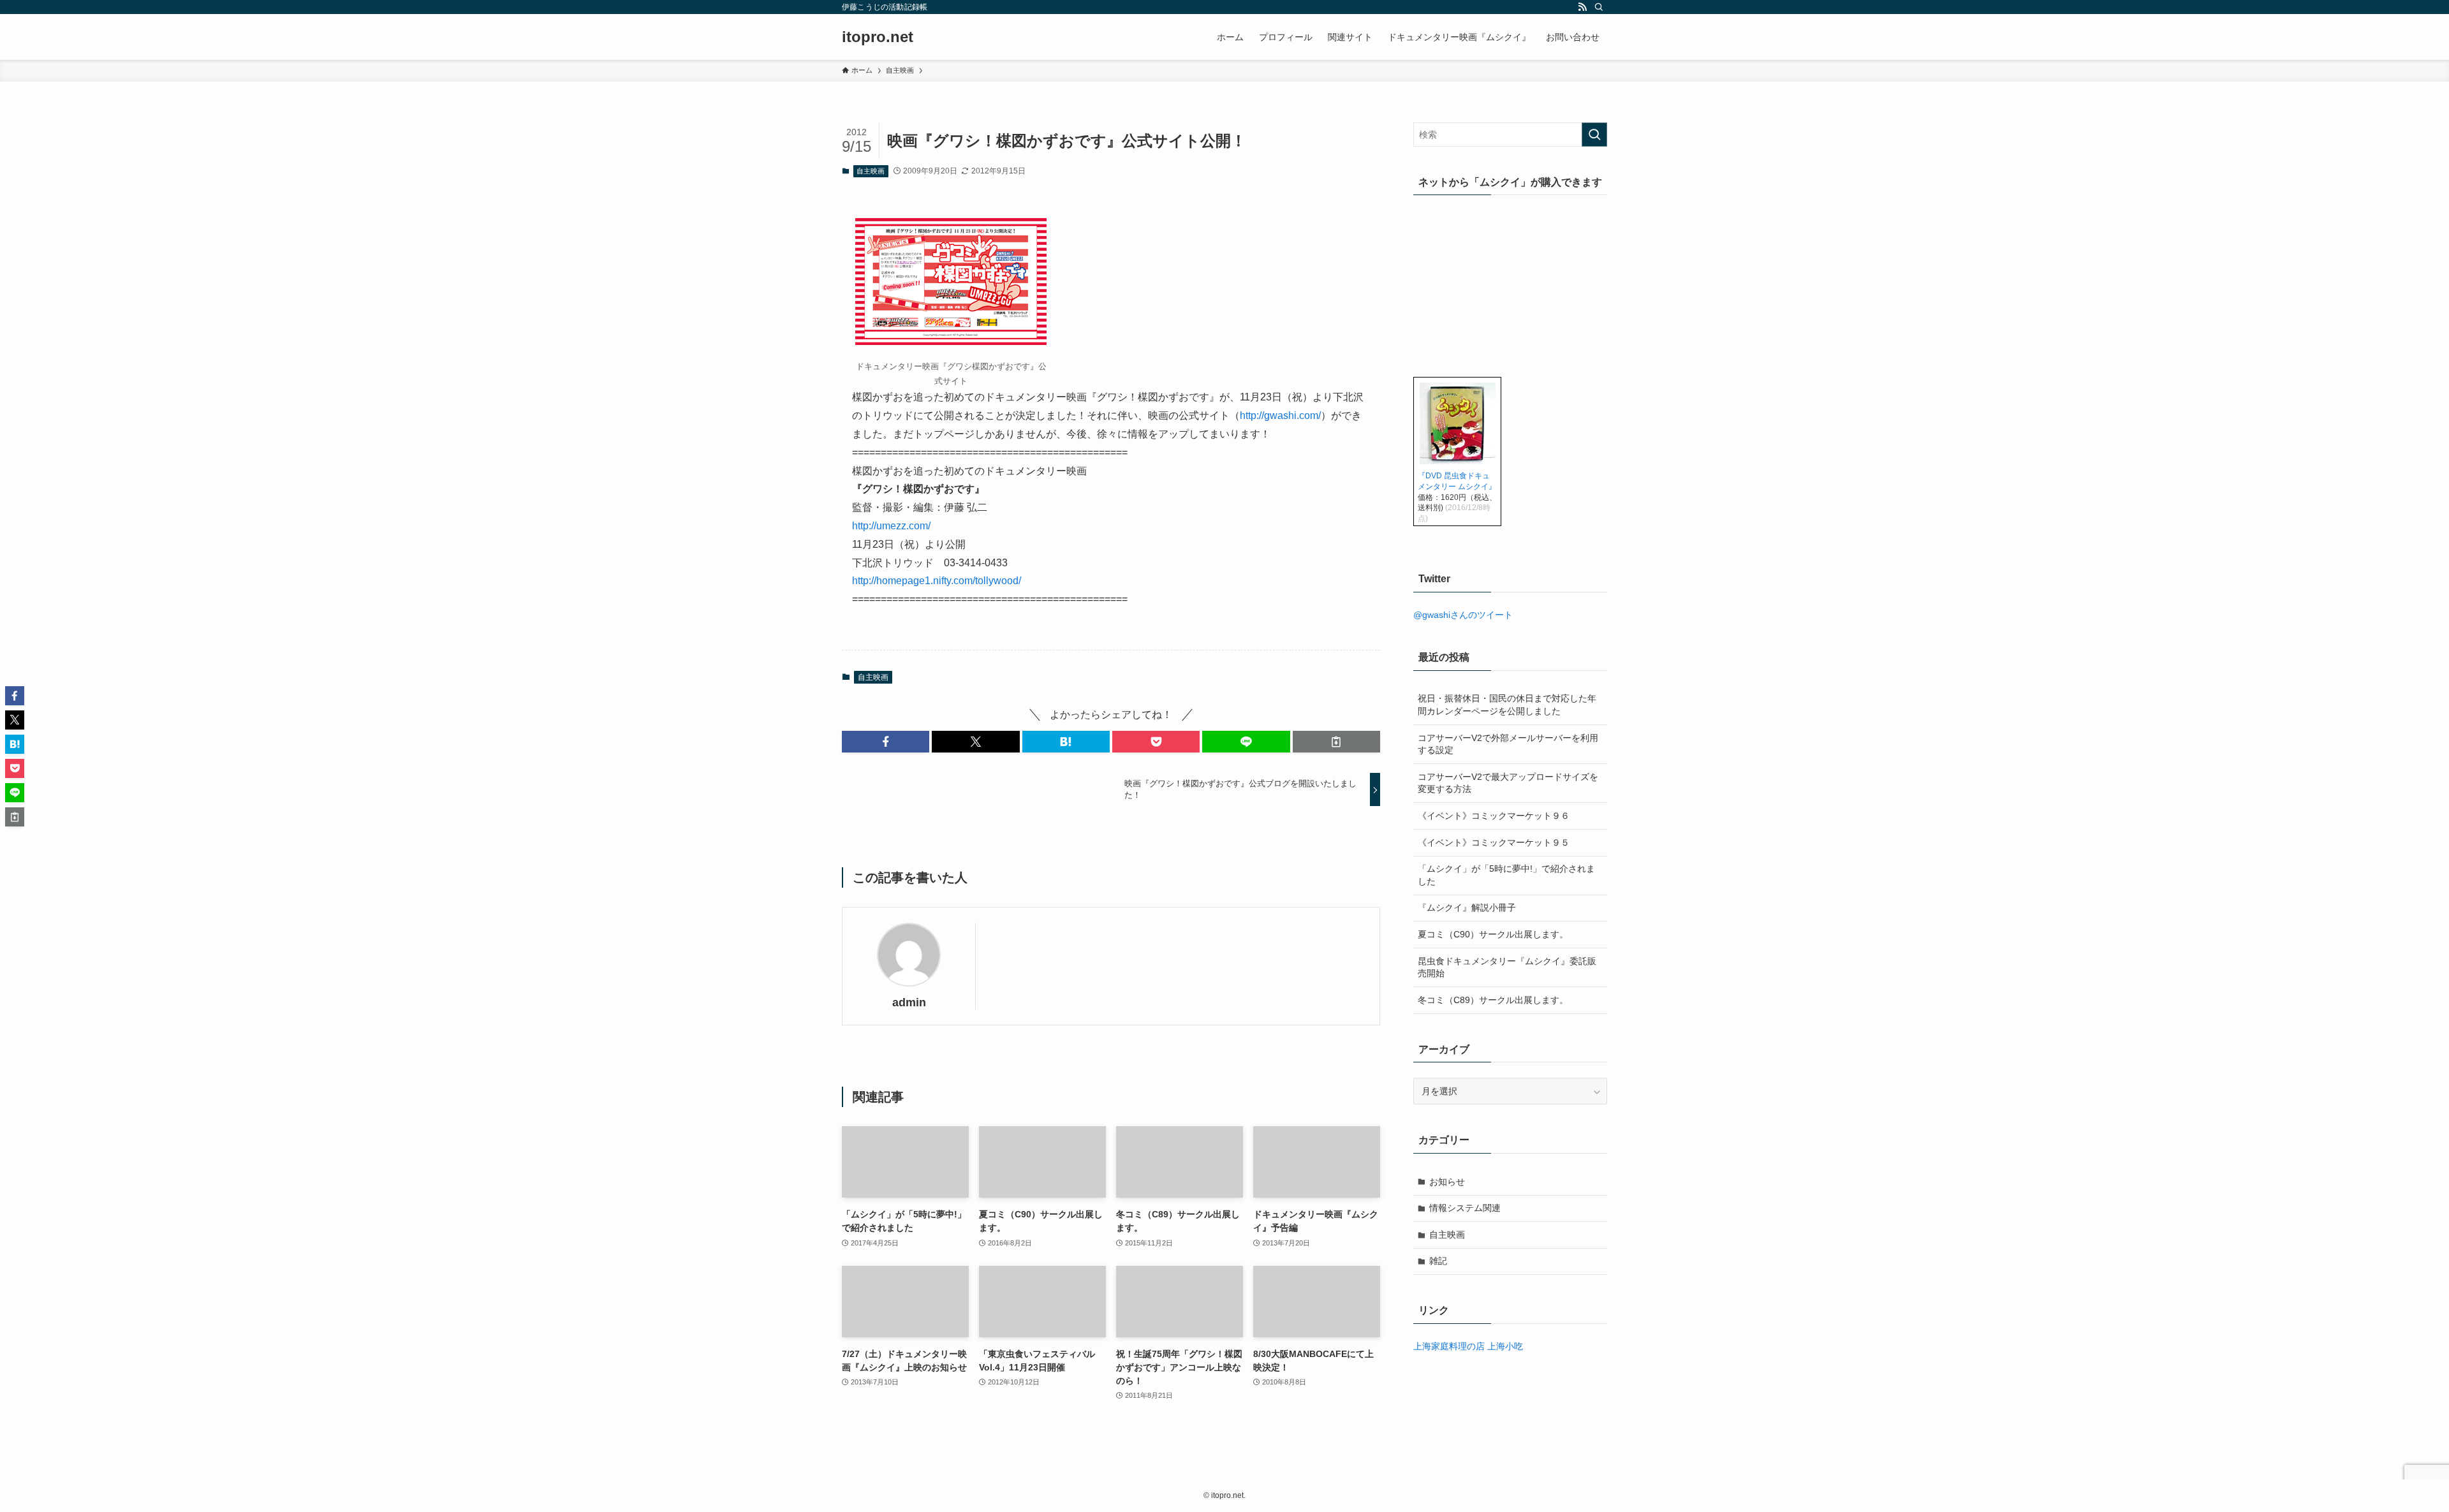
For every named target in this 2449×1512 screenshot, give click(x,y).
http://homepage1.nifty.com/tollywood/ (937, 581)
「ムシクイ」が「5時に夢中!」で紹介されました (1506, 875)
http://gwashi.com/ (1280, 415)
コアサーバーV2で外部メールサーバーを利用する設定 (1508, 744)
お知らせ (1447, 1182)
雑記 (1438, 1261)
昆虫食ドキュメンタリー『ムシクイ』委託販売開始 (1507, 967)
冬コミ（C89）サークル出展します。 (1493, 1000)
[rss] (1582, 7)
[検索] (1599, 7)
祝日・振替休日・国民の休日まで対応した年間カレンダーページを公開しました (1507, 705)
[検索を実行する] (1594, 135)
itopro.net (878, 37)
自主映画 (871, 171)
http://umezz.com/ (891, 526)
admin (909, 1002)
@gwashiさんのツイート (1463, 615)
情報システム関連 (1465, 1208)
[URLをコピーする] (1336, 742)
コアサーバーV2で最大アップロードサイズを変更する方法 (1508, 783)
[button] (886, 742)
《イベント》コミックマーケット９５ (1494, 842)
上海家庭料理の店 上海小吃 (1468, 1346)
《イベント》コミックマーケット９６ (1494, 816)
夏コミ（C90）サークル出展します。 (1493, 934)
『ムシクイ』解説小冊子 (1467, 907)
